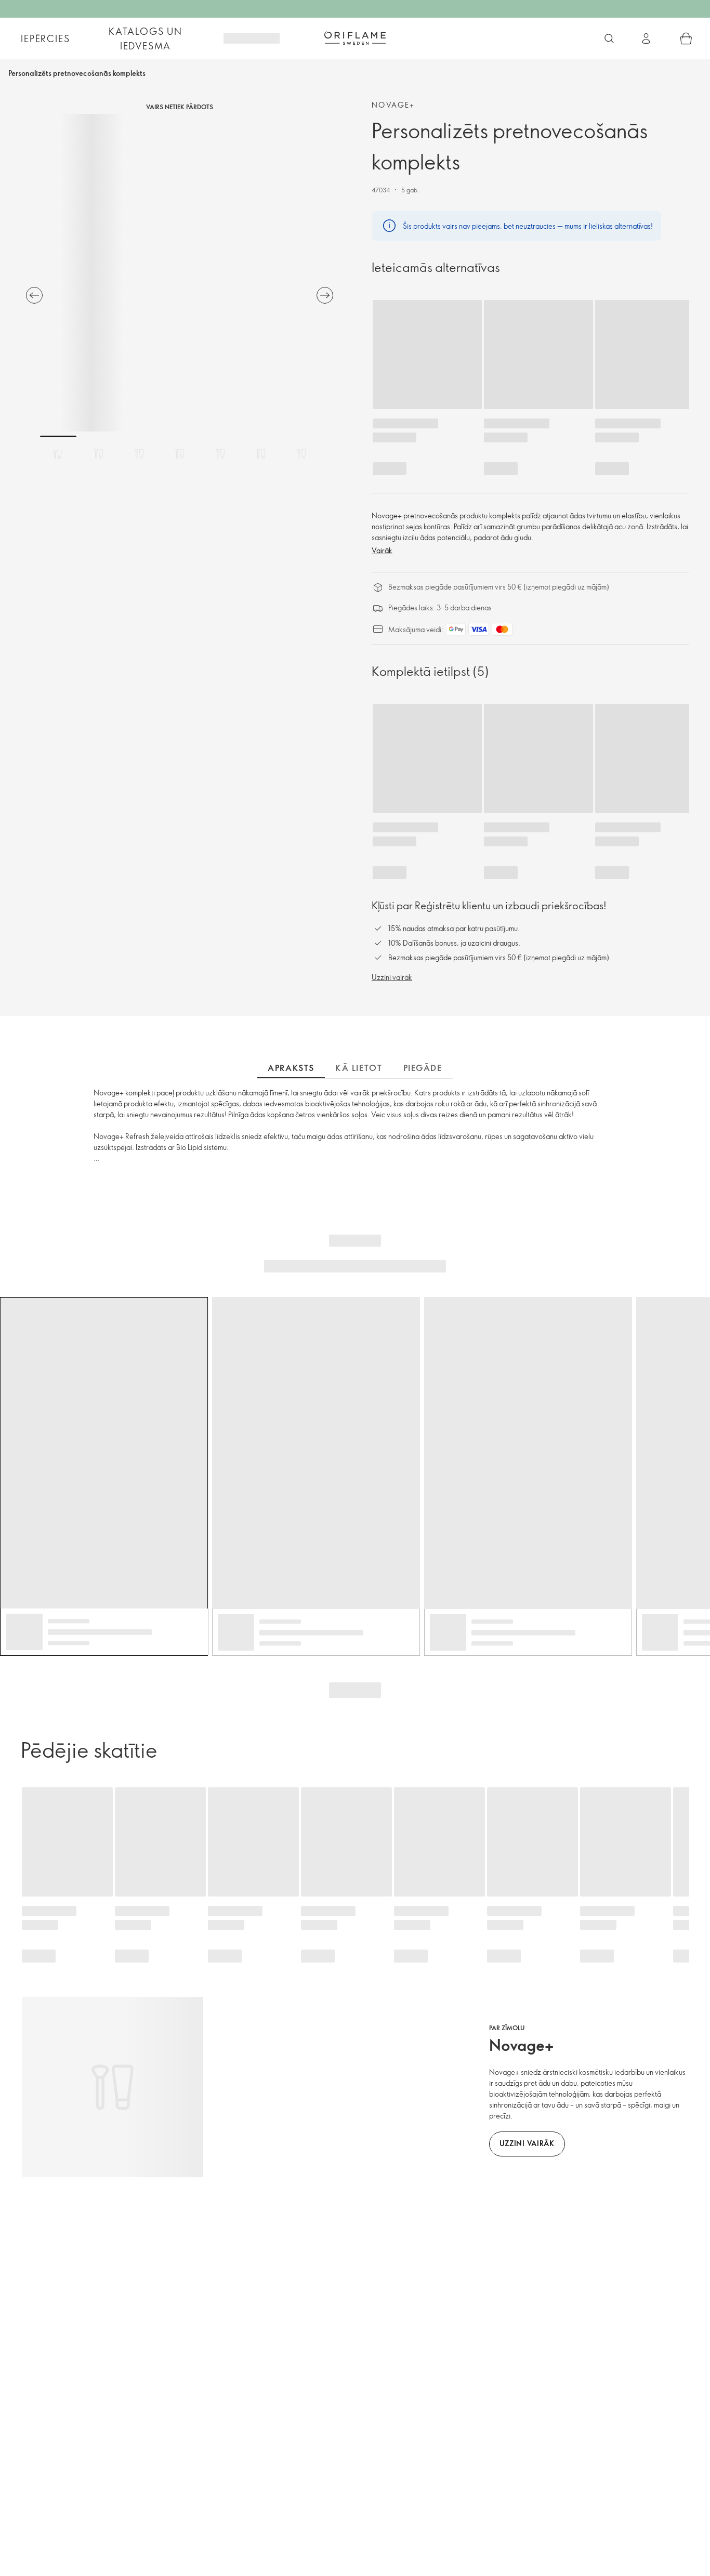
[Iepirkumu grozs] (686, 38)
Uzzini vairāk (392, 977)
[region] (180, 273)
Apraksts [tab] (291, 1068)
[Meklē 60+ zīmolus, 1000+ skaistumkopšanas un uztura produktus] (609, 38)
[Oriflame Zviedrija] (355, 38)
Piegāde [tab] (423, 1068)
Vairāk (382, 550)
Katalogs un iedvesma (146, 38)
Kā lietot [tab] (359, 1068)
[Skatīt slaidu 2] (99, 454)
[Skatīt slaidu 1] (58, 454)
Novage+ (393, 105)
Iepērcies (45, 38)
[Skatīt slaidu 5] (220, 454)
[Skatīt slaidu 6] (261, 454)
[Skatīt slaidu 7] (301, 454)
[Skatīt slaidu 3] (139, 454)
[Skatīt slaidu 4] (180, 454)
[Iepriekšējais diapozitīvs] (34, 295)
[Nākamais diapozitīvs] (325, 295)
